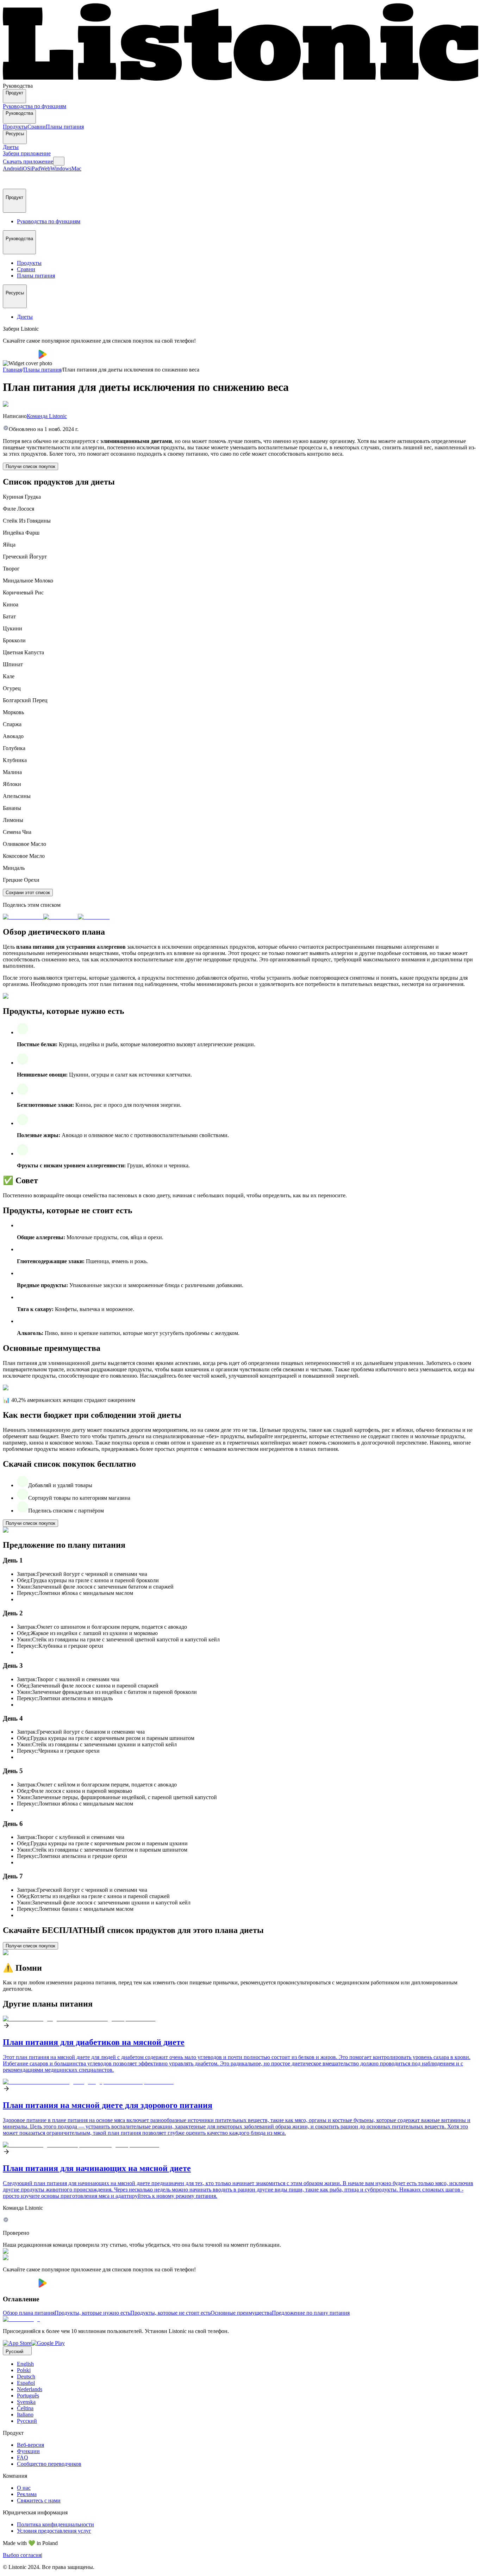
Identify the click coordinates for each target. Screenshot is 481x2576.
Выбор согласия (22, 2555)
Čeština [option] (25, 2408)
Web (45, 169)
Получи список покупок (30, 466)
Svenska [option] (26, 2402)
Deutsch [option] (26, 2377)
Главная (12, 370)
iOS (26, 169)
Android (12, 169)
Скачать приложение (28, 161)
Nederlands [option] (30, 2389)
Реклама (27, 2494)
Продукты (15, 127)
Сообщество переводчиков (49, 2464)
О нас (24, 2488)
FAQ (23, 2458)
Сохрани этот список (28, 893)
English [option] (25, 2364)
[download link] (17, 2343)
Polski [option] (24, 2370)
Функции (28, 2451)
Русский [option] (27, 2421)
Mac (76, 169)
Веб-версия (30, 2445)
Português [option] (28, 2396)
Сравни (37, 127)
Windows (61, 169)
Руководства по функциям (35, 106)
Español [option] (26, 2383)
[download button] (21, 357)
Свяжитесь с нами (39, 2500)
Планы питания (65, 127)
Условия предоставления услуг (54, 2531)
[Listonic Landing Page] (241, 79)
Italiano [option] (25, 2415)
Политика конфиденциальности (55, 2524)
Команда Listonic (47, 416)
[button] (11, 180)
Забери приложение (27, 153)
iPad (35, 169)
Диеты (11, 147)
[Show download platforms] (59, 161)
